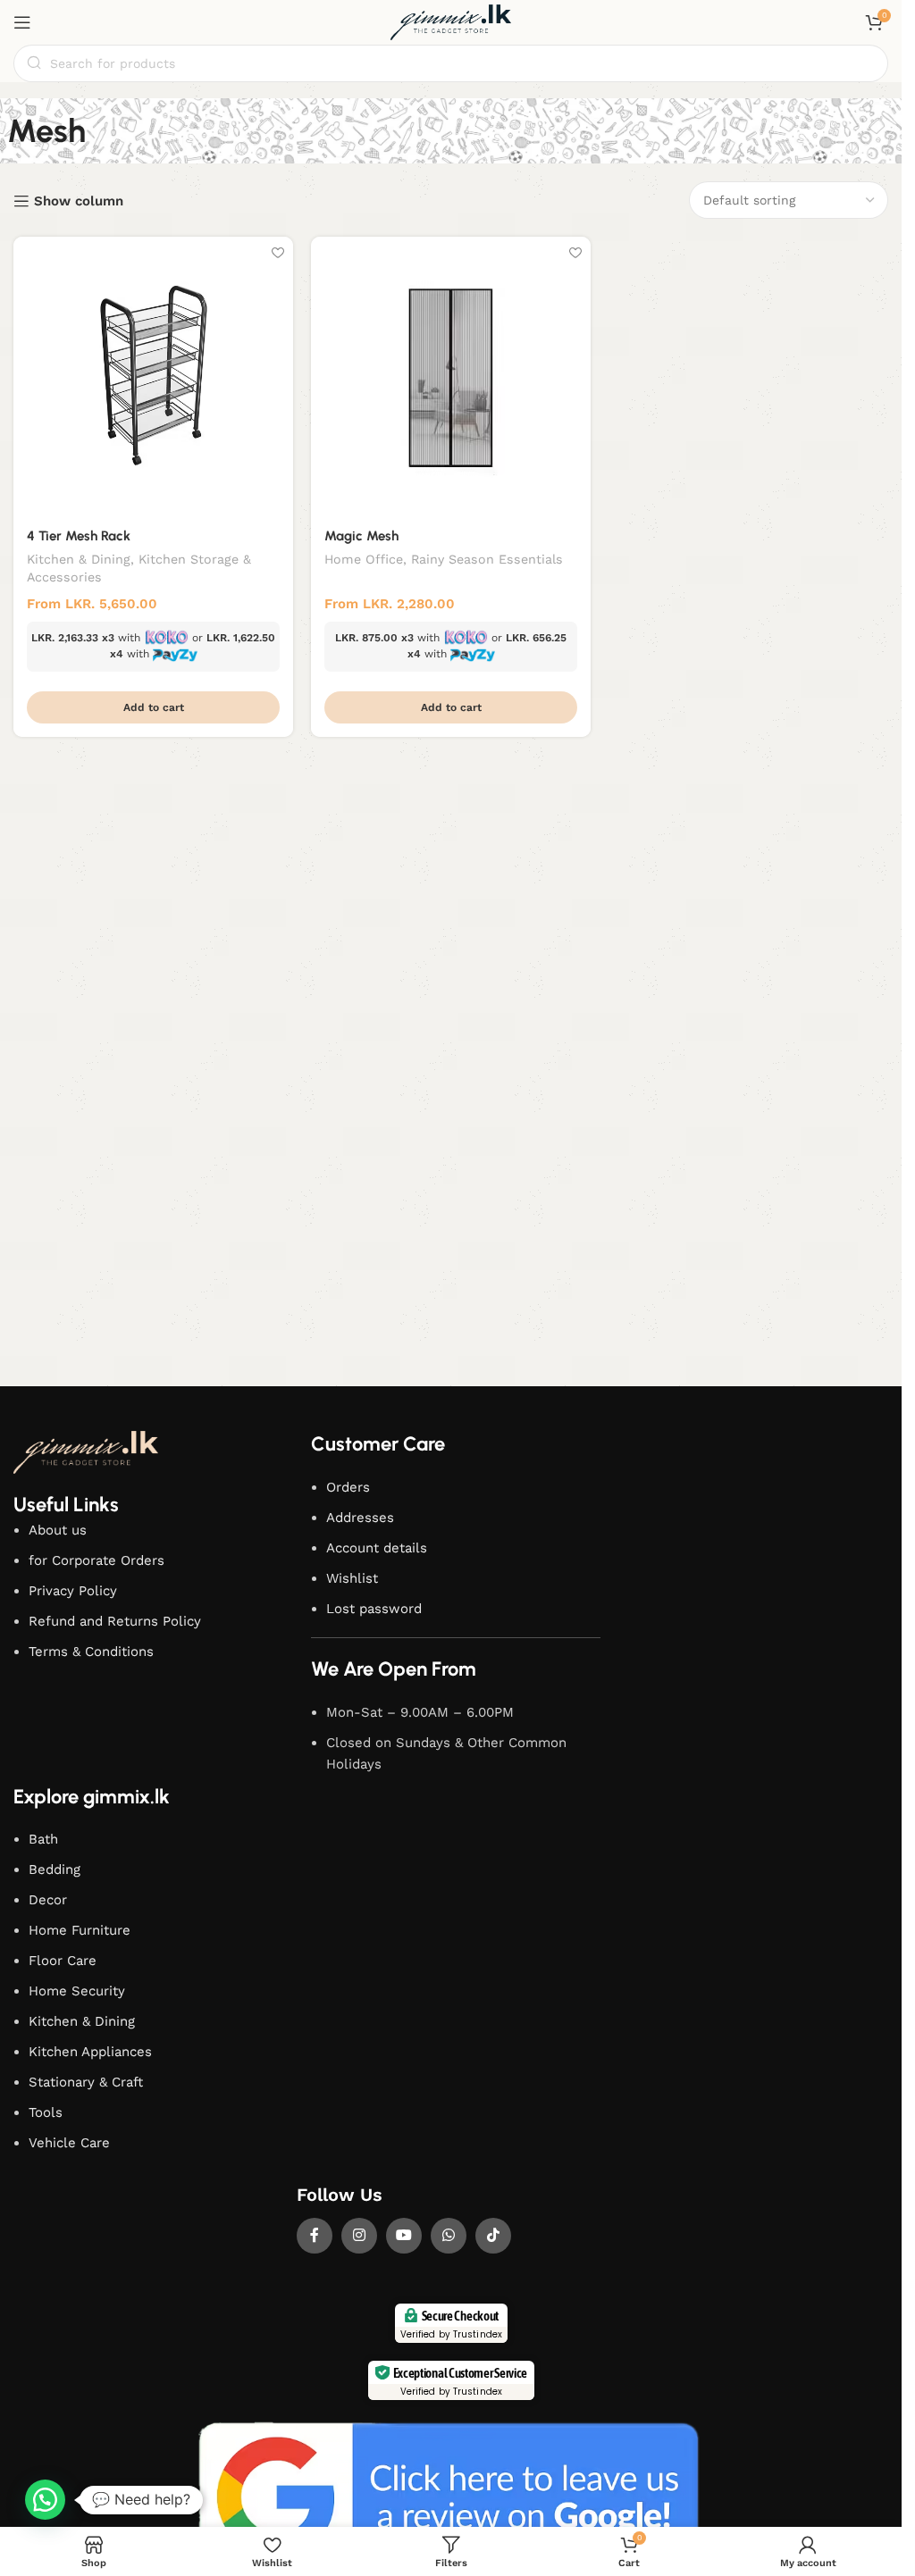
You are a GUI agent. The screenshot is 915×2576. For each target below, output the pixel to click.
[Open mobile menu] (22, 22)
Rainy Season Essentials (487, 559)
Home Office (364, 559)
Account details (377, 1548)
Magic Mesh (361, 536)
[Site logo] (451, 21)
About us (58, 1530)
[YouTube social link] (404, 2236)
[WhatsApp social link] (449, 2236)
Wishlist (352, 1578)
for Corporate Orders (97, 1560)
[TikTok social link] (493, 2236)
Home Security (77, 1991)
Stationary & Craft (86, 2082)
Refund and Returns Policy (115, 1621)
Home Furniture (80, 1930)
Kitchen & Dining (79, 559)
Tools (46, 2112)
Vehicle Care (69, 2143)
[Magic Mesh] (451, 376)
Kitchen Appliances (90, 2052)
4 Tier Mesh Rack (79, 536)
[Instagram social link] (359, 2236)
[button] (153, 707)
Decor (48, 1900)
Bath (43, 1839)
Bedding (55, 1869)
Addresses (360, 1518)
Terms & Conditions (91, 1652)
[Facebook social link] (315, 2236)
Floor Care (63, 1961)
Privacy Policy (73, 1591)
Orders (348, 1487)
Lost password (374, 1609)
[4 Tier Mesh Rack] (153, 376)
